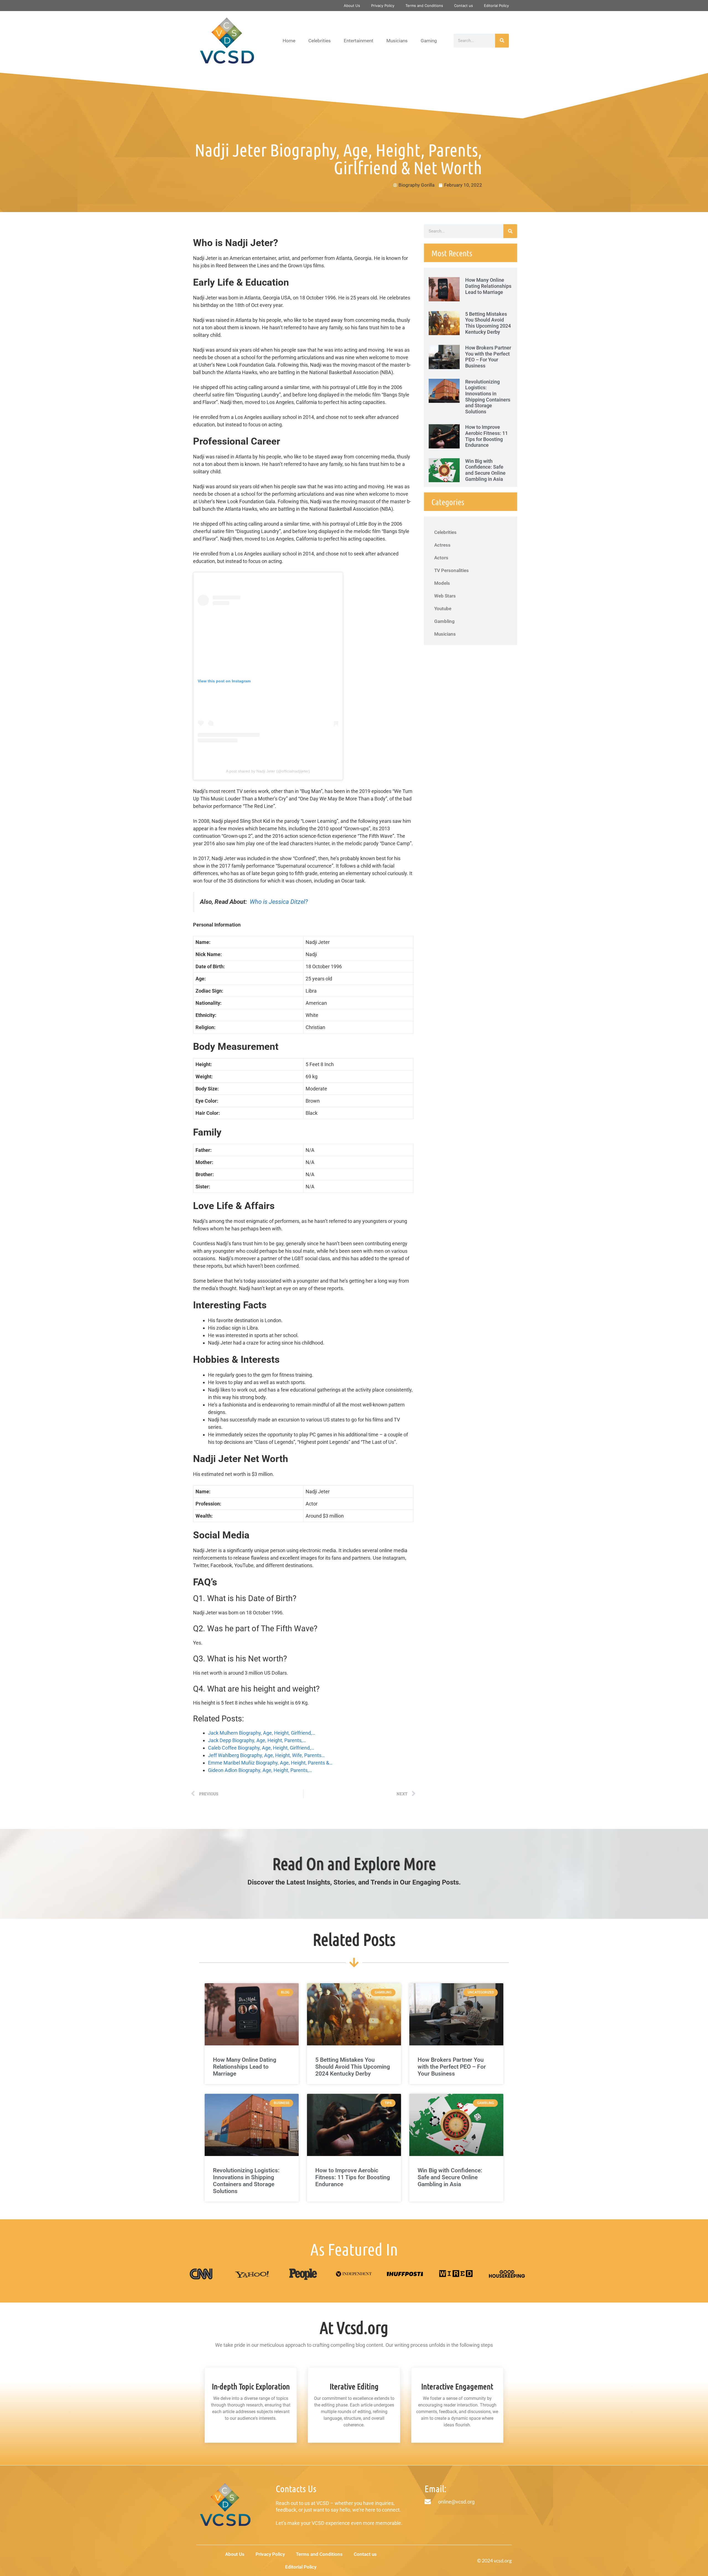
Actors (441, 558)
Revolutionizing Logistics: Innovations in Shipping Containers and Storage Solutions (488, 397)
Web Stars (445, 596)
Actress (442, 545)
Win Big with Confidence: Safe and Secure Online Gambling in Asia (485, 470)
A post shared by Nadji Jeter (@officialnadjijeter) (268, 771)
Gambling (444, 621)
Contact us (464, 6)
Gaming (429, 41)
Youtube (443, 609)
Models (442, 583)
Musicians (397, 41)
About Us (352, 6)
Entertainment (359, 41)
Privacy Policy (383, 6)
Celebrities (320, 41)
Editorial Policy (496, 6)
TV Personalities (451, 570)
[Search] (502, 41)
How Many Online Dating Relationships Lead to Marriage (488, 286)
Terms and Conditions (424, 6)
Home (289, 41)
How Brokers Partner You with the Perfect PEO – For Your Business (488, 357)
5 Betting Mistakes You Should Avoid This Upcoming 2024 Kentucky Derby (488, 323)
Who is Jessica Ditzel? (279, 902)
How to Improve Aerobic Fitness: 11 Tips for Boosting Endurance (486, 436)
